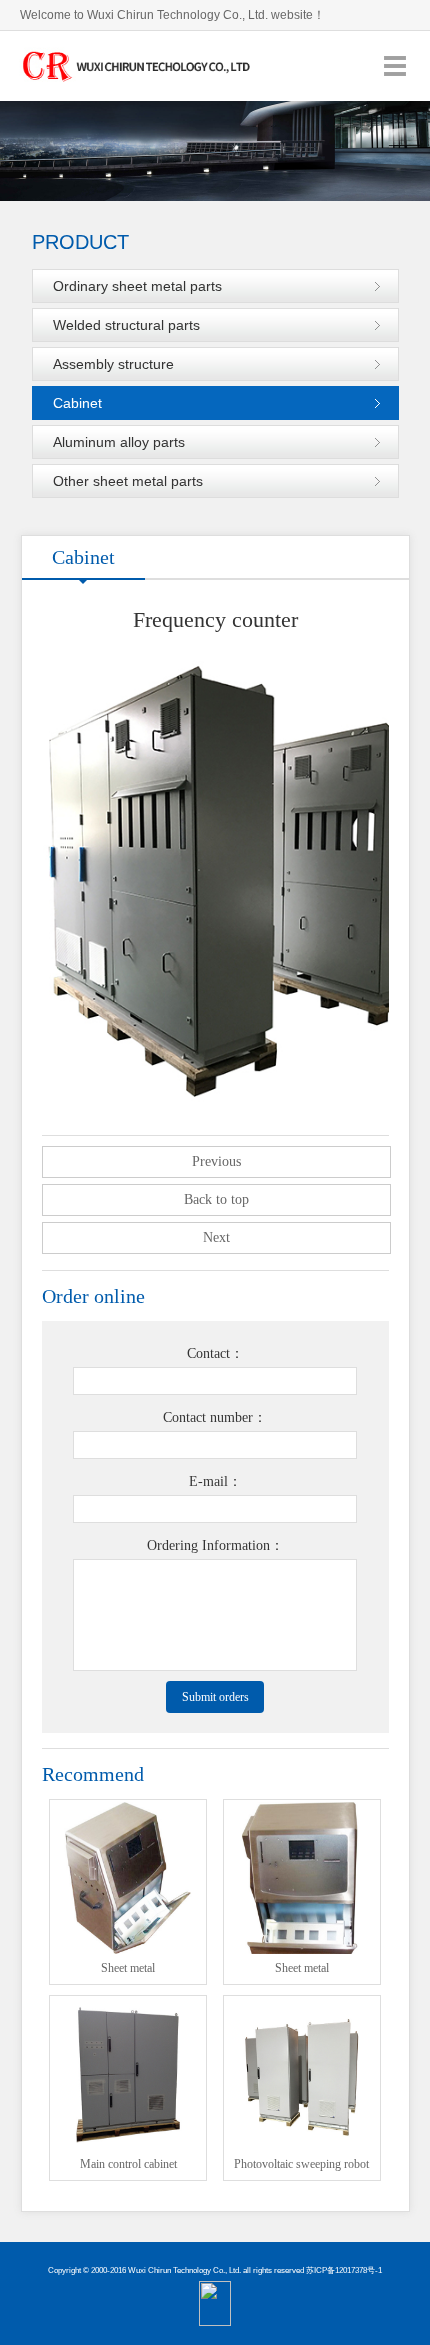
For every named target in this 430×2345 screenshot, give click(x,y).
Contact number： (215, 1417)
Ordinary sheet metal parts (137, 286)
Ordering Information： (215, 1545)
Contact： (215, 1353)
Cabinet (77, 403)
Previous (216, 1161)
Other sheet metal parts (128, 481)
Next (216, 1237)
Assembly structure (113, 364)
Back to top (216, 1199)
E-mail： (215, 1481)
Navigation (395, 65)
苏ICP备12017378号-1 (344, 2270)
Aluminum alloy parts (119, 442)
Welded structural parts (126, 325)
